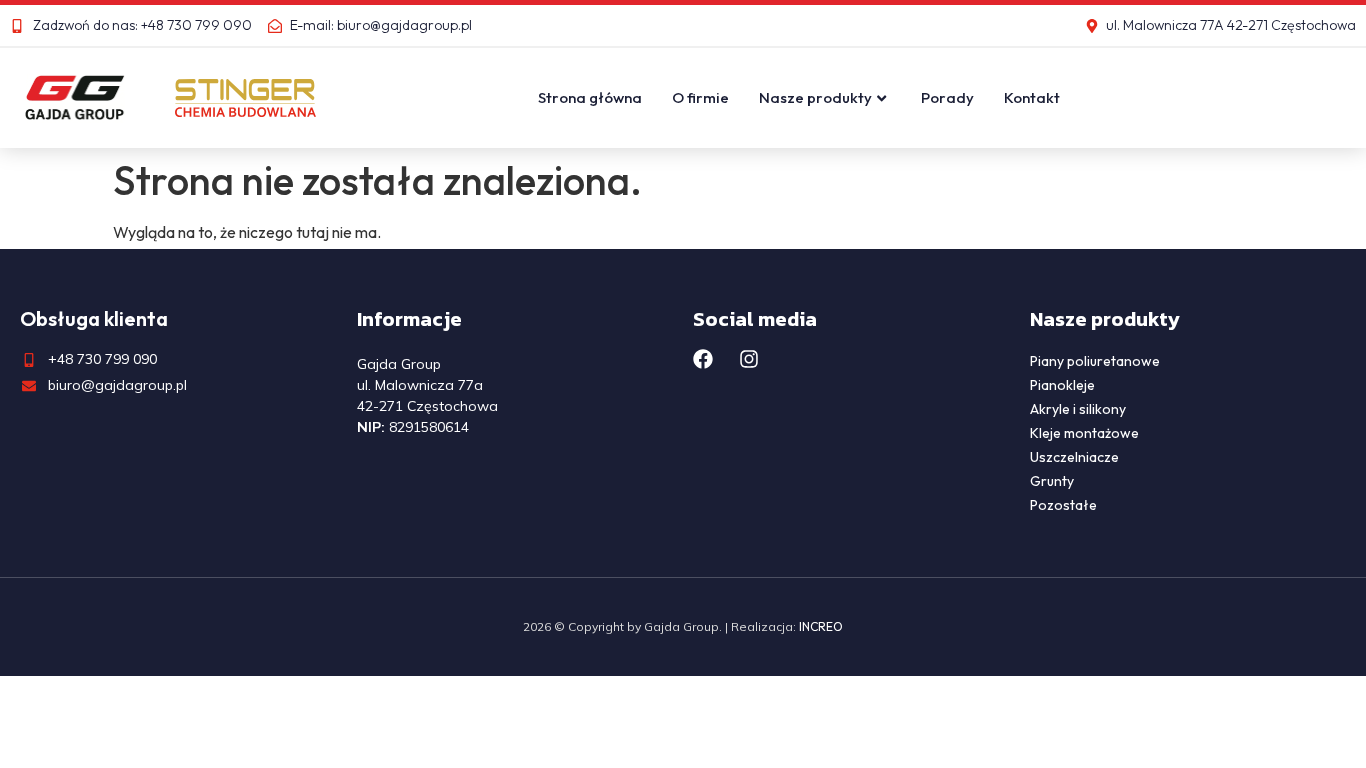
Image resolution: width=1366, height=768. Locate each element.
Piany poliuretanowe (1095, 361)
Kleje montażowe (1084, 433)
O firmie (700, 97)
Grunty (1052, 481)
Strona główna (590, 97)
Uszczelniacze (1074, 457)
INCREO (821, 626)
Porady (947, 97)
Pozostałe (1063, 505)
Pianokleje (1062, 385)
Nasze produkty (815, 97)
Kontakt (1032, 97)
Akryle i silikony (1078, 409)
